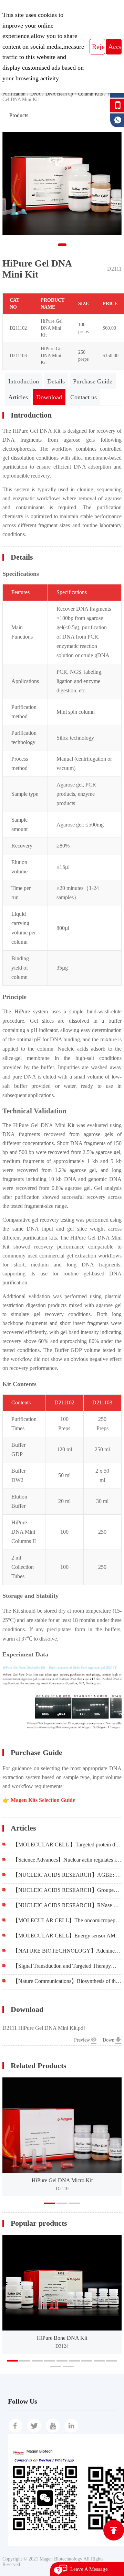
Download (49, 397)
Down (108, 2040)
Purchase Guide (93, 381)
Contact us (84, 397)
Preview (82, 2040)
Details (56, 381)
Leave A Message (89, 2569)
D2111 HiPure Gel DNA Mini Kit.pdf (44, 2028)
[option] (62, 2137)
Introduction (24, 381)
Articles (18, 397)
